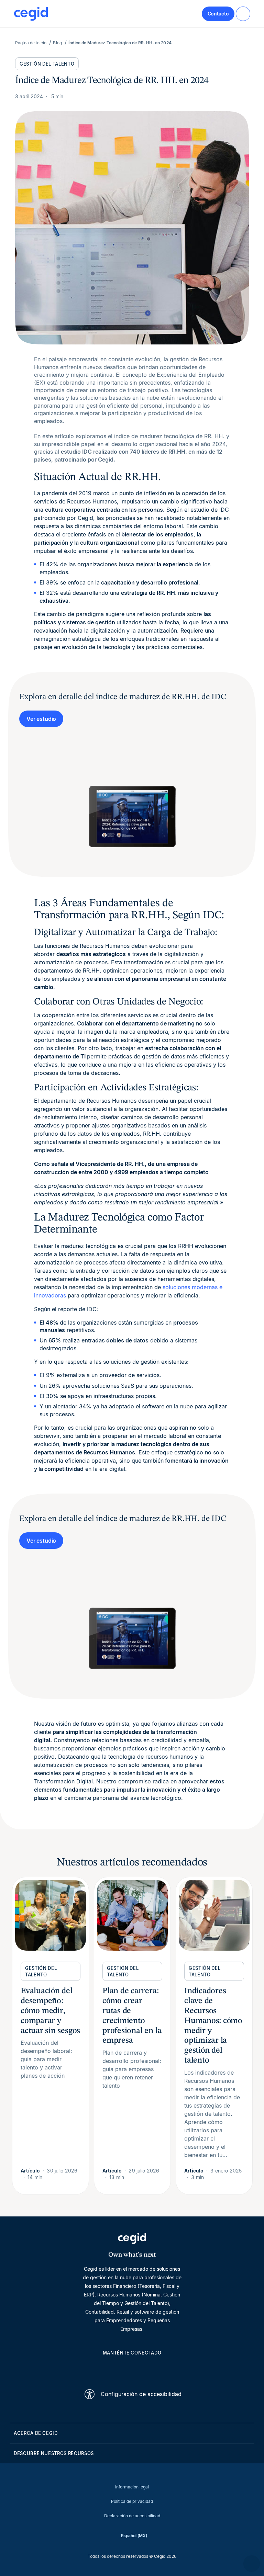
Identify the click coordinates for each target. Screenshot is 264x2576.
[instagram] (132, 2369)
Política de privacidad (132, 2501)
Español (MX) (134, 2536)
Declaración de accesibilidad (132, 2516)
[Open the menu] (243, 14)
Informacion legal (132, 2487)
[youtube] (115, 2369)
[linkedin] (99, 2369)
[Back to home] (31, 14)
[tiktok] (148, 2369)
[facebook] (165, 2369)
